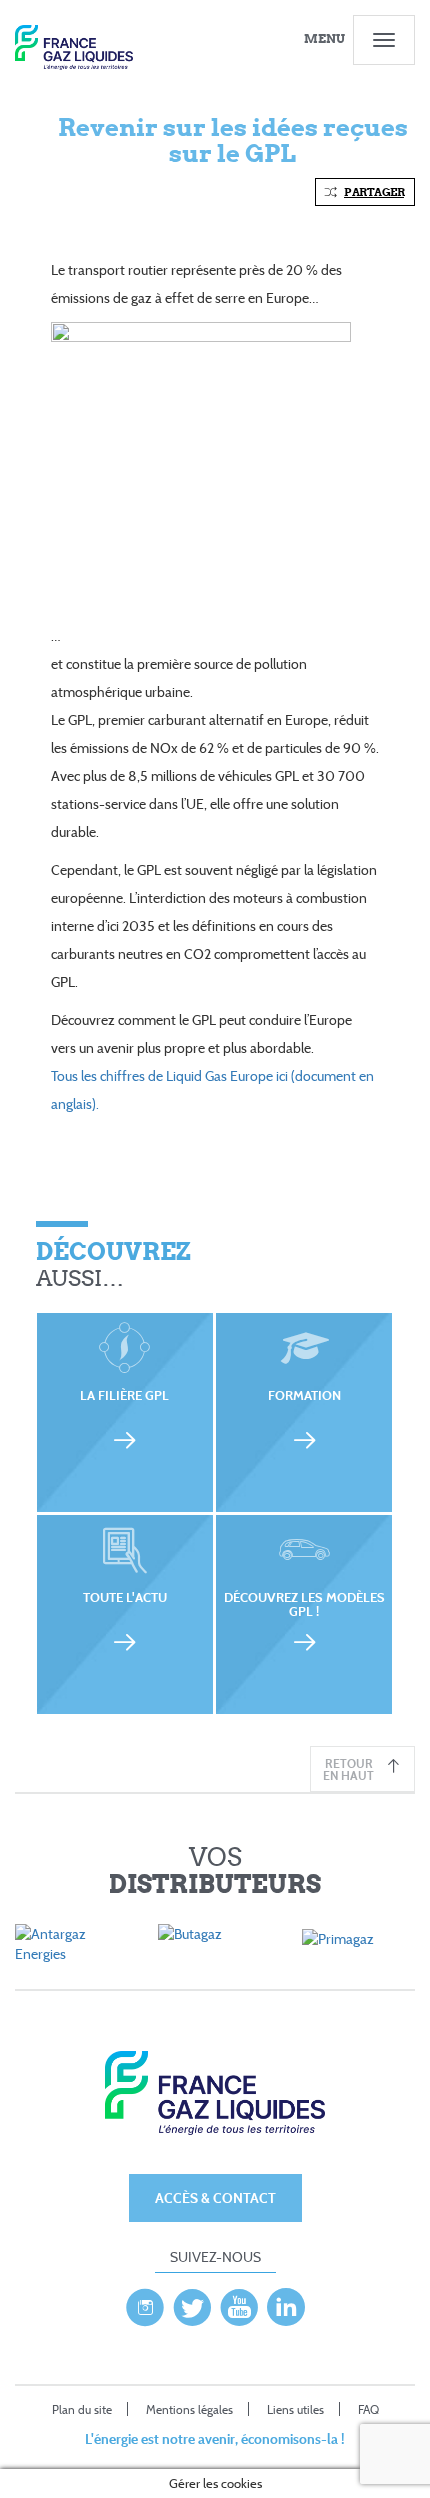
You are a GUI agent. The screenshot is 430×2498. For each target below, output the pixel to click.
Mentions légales (189, 2409)
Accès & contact (215, 2197)
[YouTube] (239, 2302)
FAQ (368, 2409)
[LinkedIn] (286, 2302)
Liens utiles (295, 2409)
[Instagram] (145, 2302)
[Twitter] (192, 2302)
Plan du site (82, 2409)
